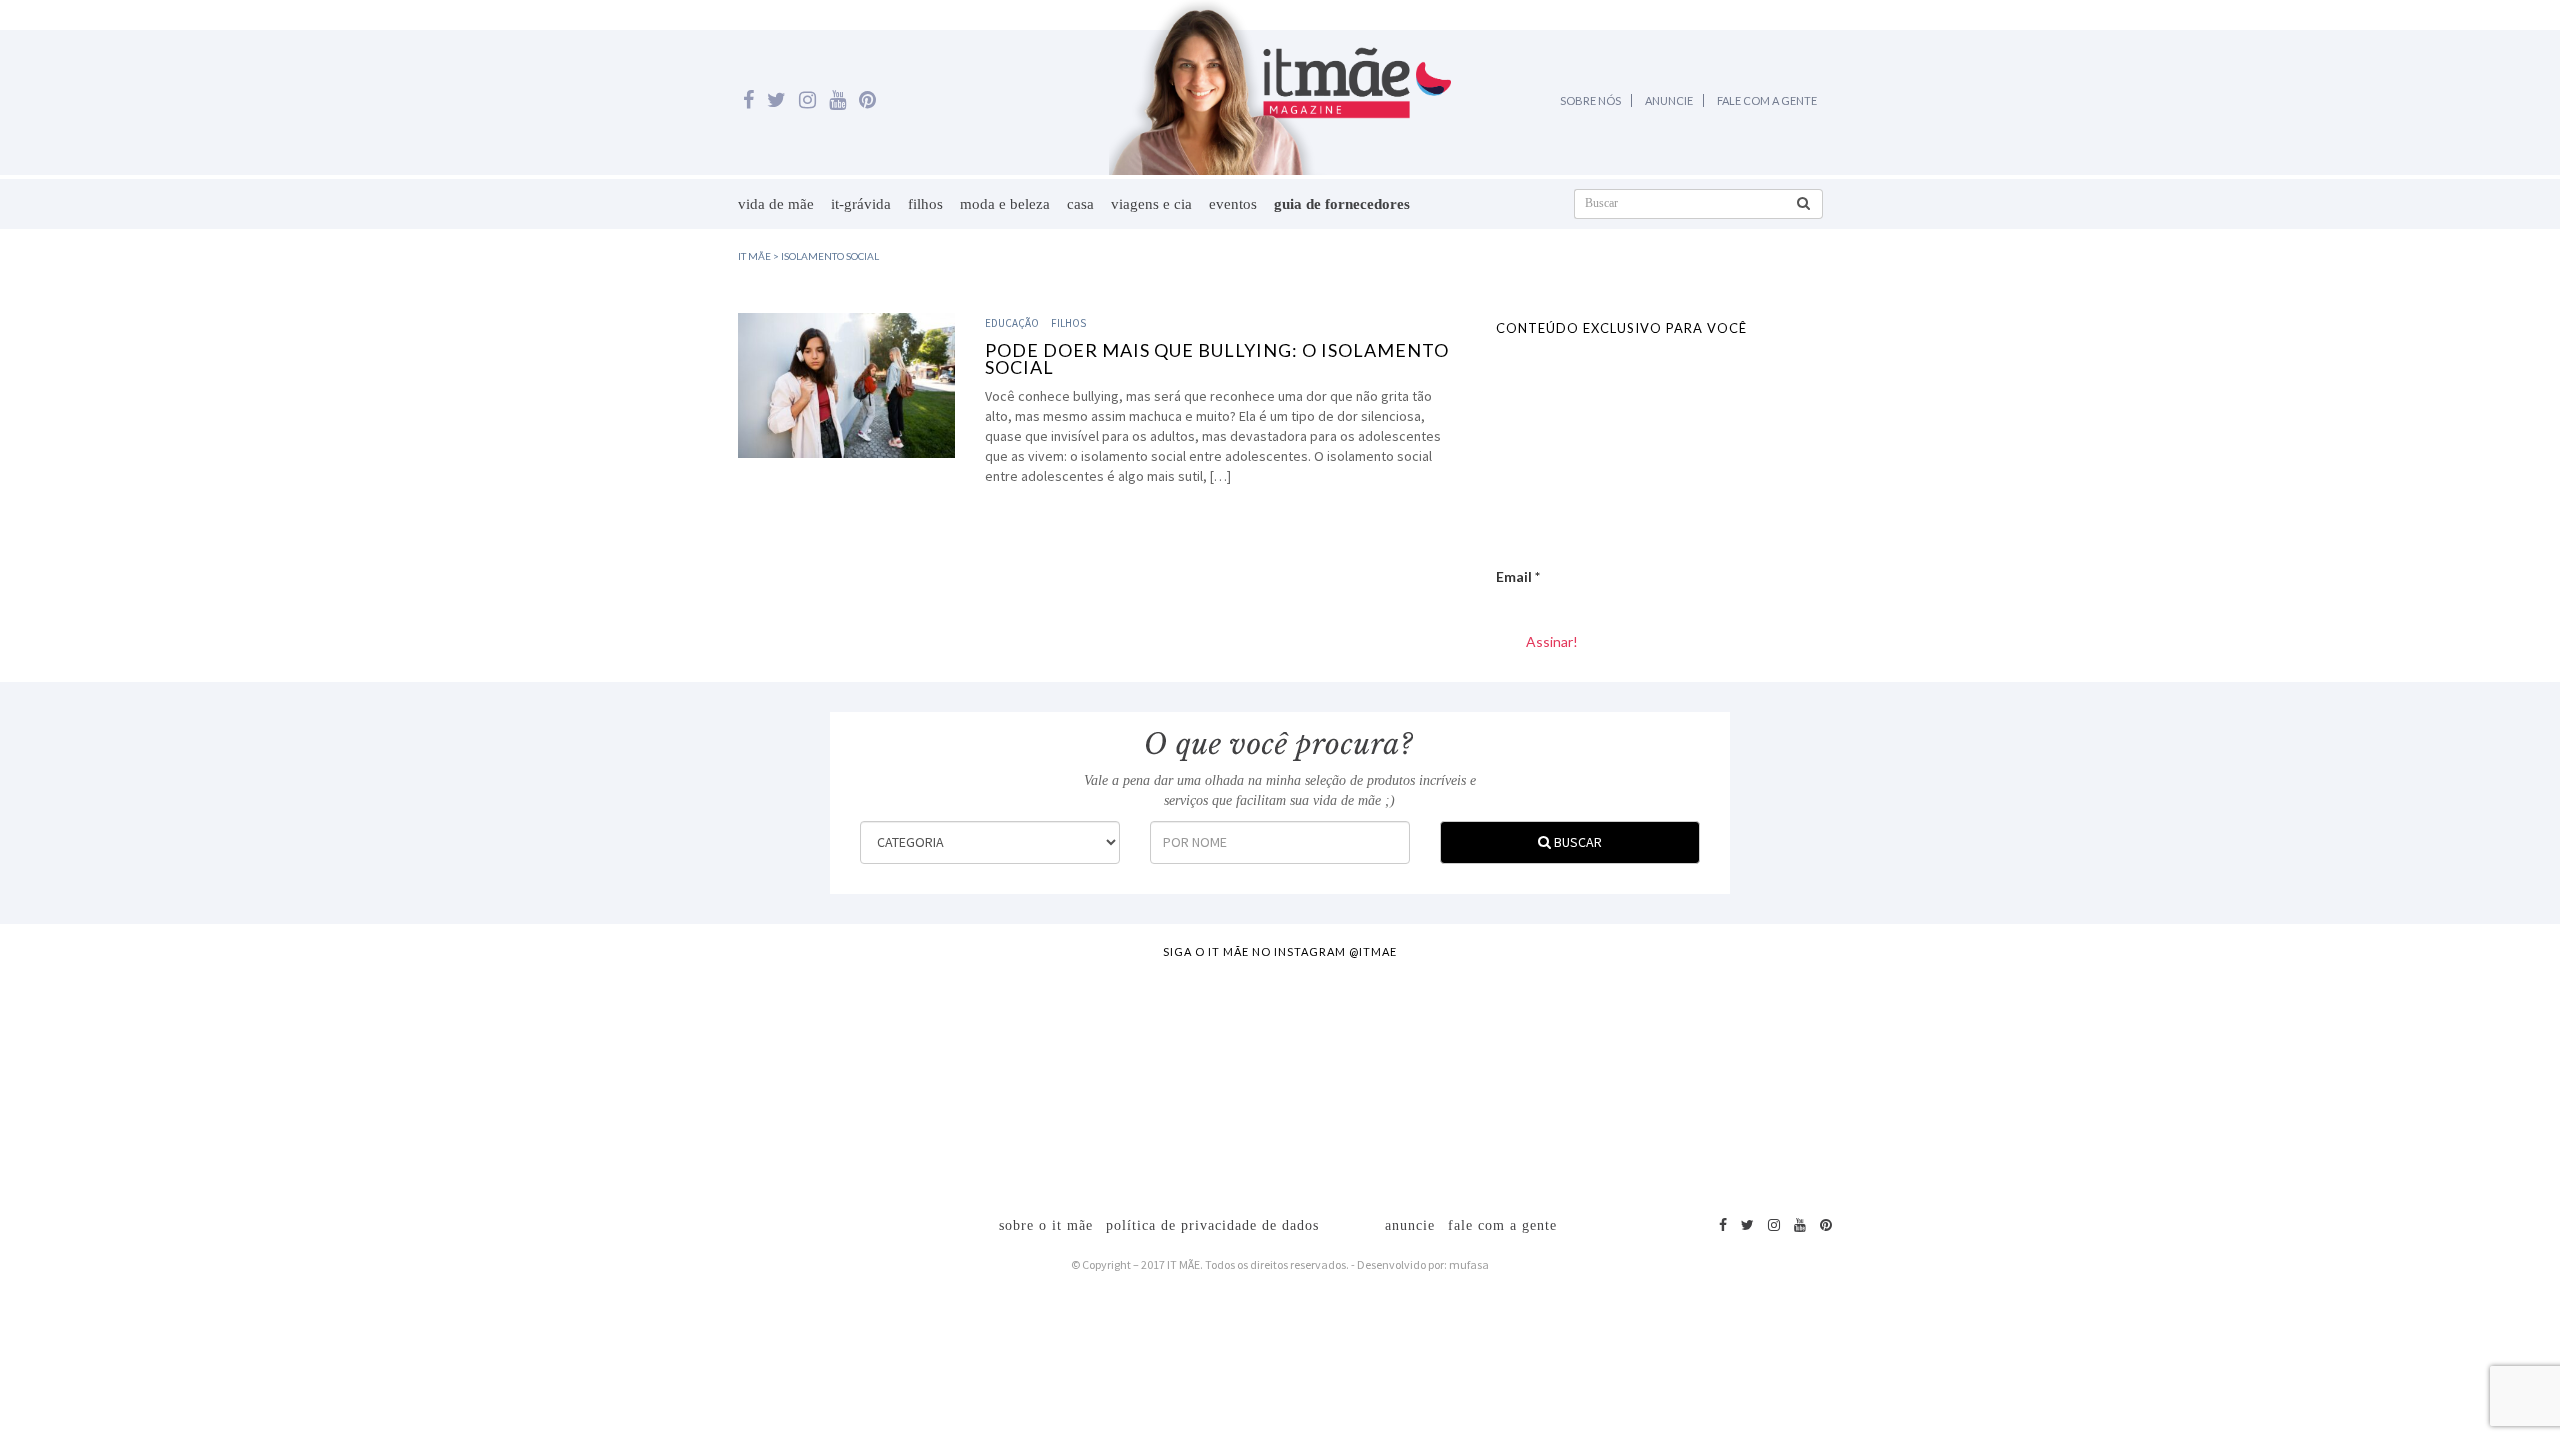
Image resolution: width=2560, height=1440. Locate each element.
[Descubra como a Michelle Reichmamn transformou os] (1439, 1077)
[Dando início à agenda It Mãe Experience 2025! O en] (2074, 1077)
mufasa (1469, 1264)
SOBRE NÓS (1590, 100)
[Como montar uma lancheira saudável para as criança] (487, 1077)
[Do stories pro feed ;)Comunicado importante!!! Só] (169, 1077)
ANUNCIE (1669, 100)
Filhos (925, 204)
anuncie (1410, 1225)
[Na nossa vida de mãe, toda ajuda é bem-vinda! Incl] (804, 1077)
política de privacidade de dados (1212, 1225)
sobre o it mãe (1046, 1225)
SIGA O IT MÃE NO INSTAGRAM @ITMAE (1280, 951)
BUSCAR (1576, 842)
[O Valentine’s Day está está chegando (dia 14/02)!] (2392, 1077)
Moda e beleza (1005, 204)
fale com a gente (1502, 1225)
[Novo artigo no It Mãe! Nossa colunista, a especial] (1122, 1077)
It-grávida (861, 204)
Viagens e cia (1151, 204)
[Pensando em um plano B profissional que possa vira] (1757, 1077)
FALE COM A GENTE (1767, 100)
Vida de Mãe (776, 204)
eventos (1233, 204)
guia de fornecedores (1342, 204)
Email (1518, 576)
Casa (1080, 204)
